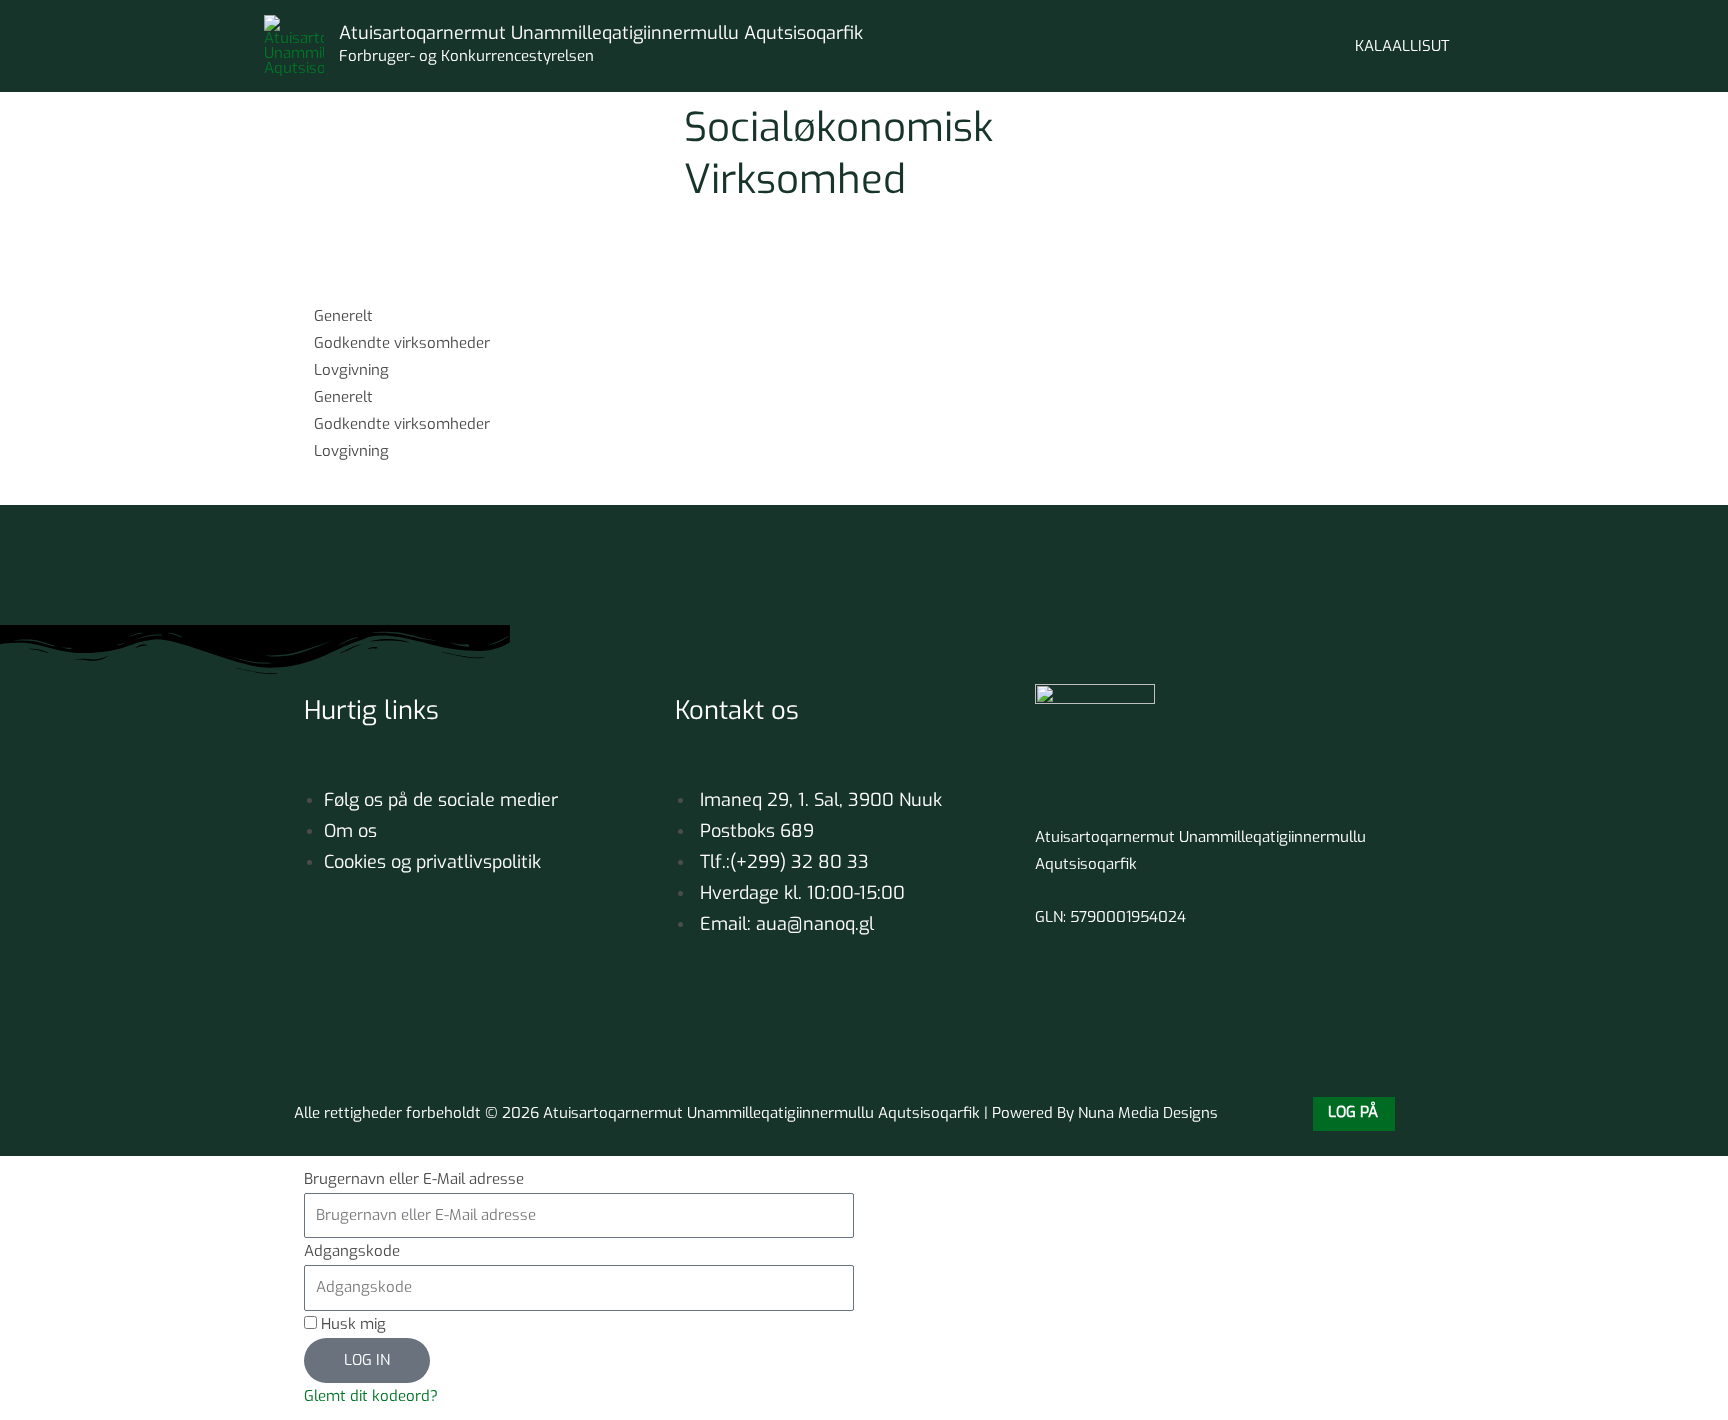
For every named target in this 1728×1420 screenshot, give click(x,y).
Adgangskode (352, 1251)
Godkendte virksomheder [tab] (402, 343)
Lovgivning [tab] (351, 370)
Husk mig (351, 1324)
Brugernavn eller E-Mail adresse (414, 1179)
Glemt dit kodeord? (371, 1396)
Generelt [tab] (343, 316)
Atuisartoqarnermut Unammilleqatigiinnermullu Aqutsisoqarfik (601, 33)
